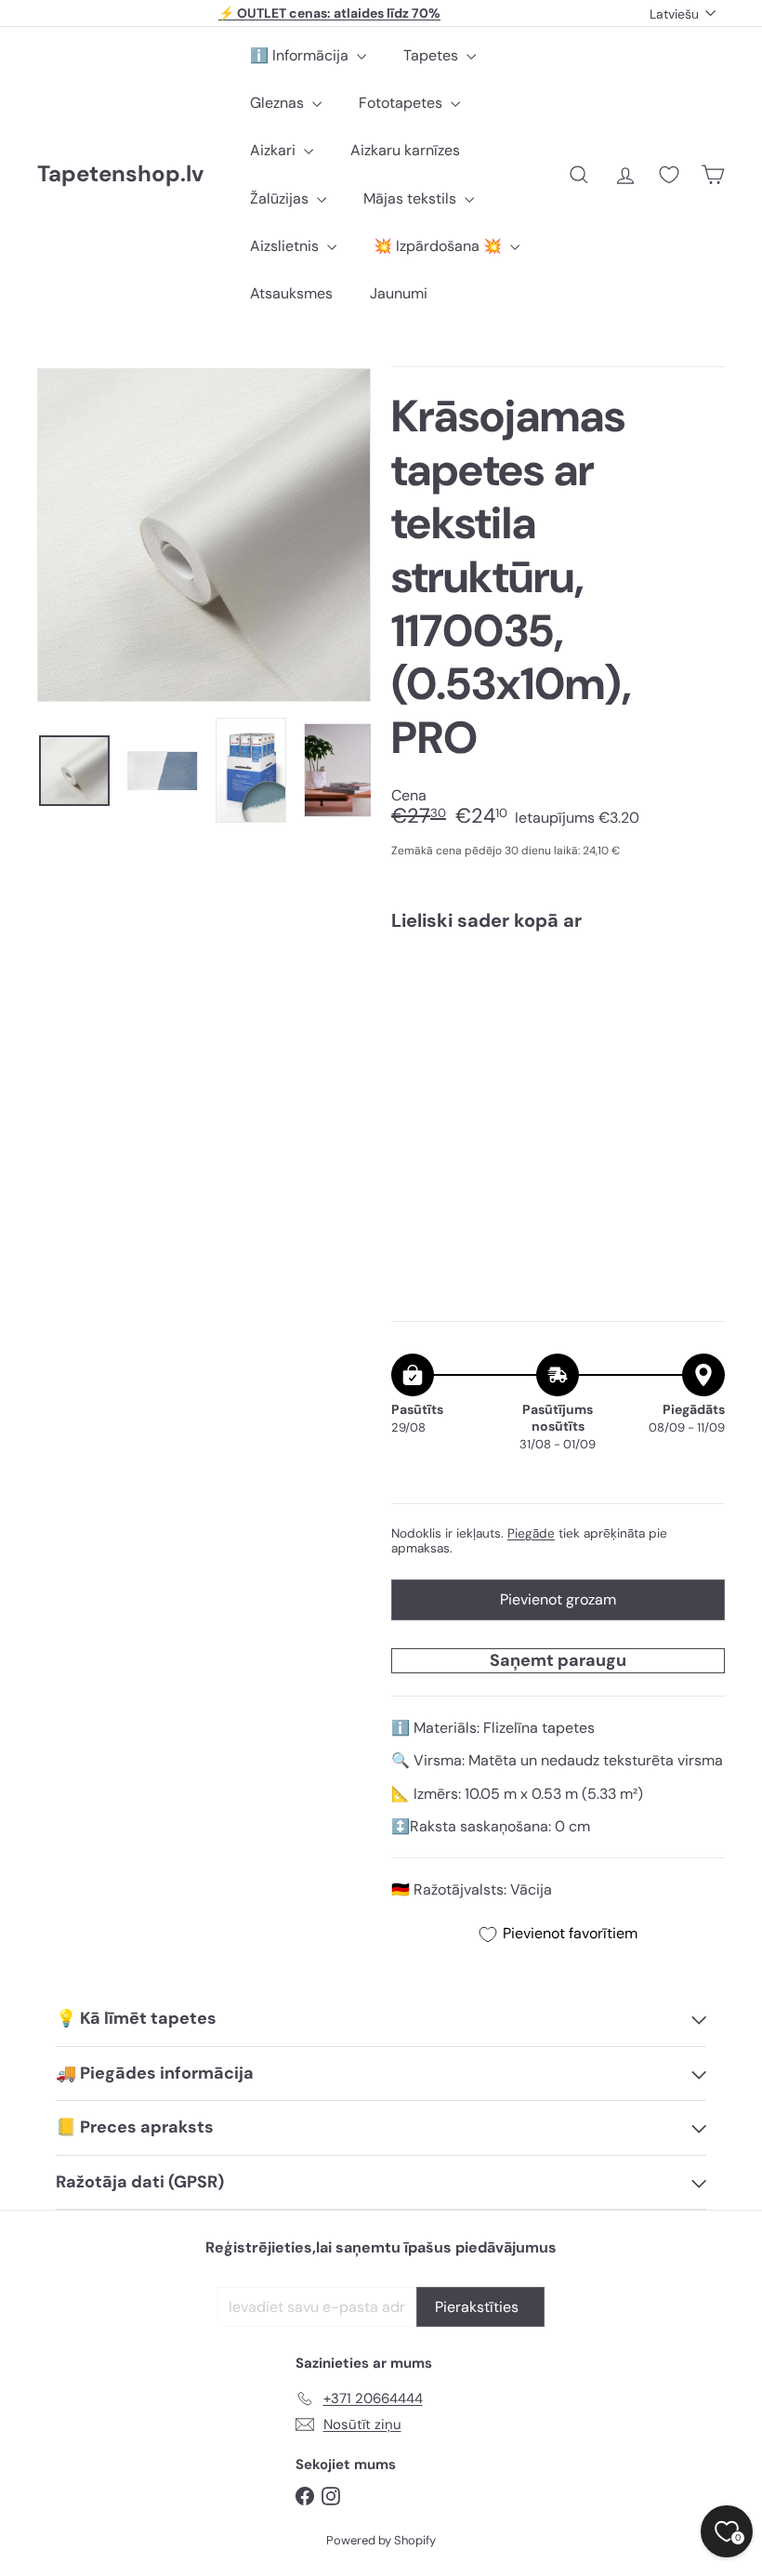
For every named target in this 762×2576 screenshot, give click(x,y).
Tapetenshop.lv (120, 174)
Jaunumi (399, 293)
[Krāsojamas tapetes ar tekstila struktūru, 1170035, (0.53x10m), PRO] (558, 1032)
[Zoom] (204, 535)
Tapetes (433, 55)
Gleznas (279, 103)
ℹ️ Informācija (301, 55)
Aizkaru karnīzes (405, 150)
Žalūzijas (281, 198)
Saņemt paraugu (558, 1660)
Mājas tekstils (412, 198)
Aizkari (275, 150)
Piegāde (531, 1533)
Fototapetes (402, 103)
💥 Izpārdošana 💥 (440, 246)
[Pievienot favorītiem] (700, 984)
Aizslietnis (286, 246)
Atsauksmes (291, 293)
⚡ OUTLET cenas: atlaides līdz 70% (329, 13)
